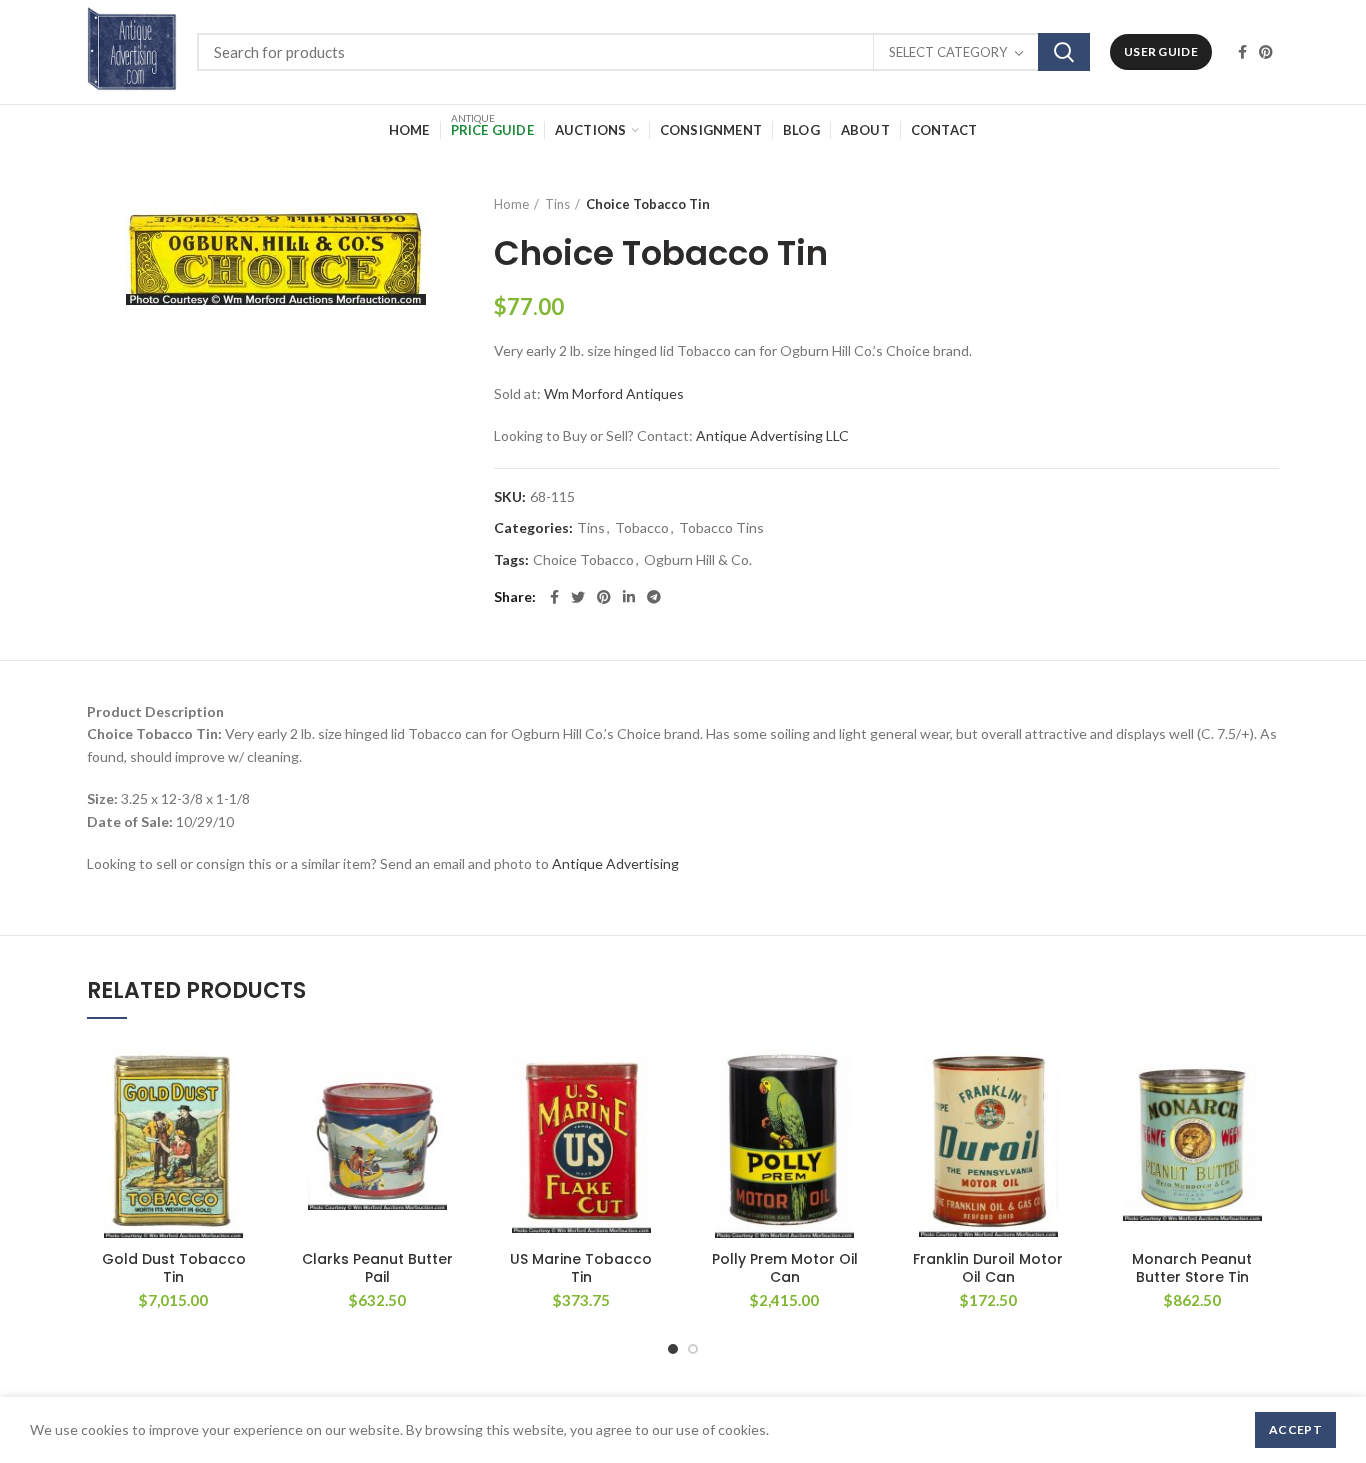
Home (511, 204)
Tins (557, 204)
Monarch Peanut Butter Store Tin (1192, 1268)
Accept (1295, 1429)
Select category (948, 52)
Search (1064, 52)
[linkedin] (629, 597)
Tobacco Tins (721, 528)
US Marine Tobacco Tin (581, 1268)
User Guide (1161, 51)
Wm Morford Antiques (614, 393)
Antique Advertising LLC (772, 435)
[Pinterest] (1266, 52)
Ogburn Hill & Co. (698, 560)
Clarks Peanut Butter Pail (377, 1268)
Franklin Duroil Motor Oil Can (988, 1268)
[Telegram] (654, 597)
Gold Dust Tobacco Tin (174, 1268)
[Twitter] (578, 597)
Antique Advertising (615, 863)
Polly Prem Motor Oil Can (785, 1268)
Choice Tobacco (583, 560)
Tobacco (642, 528)
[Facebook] (1242, 52)
